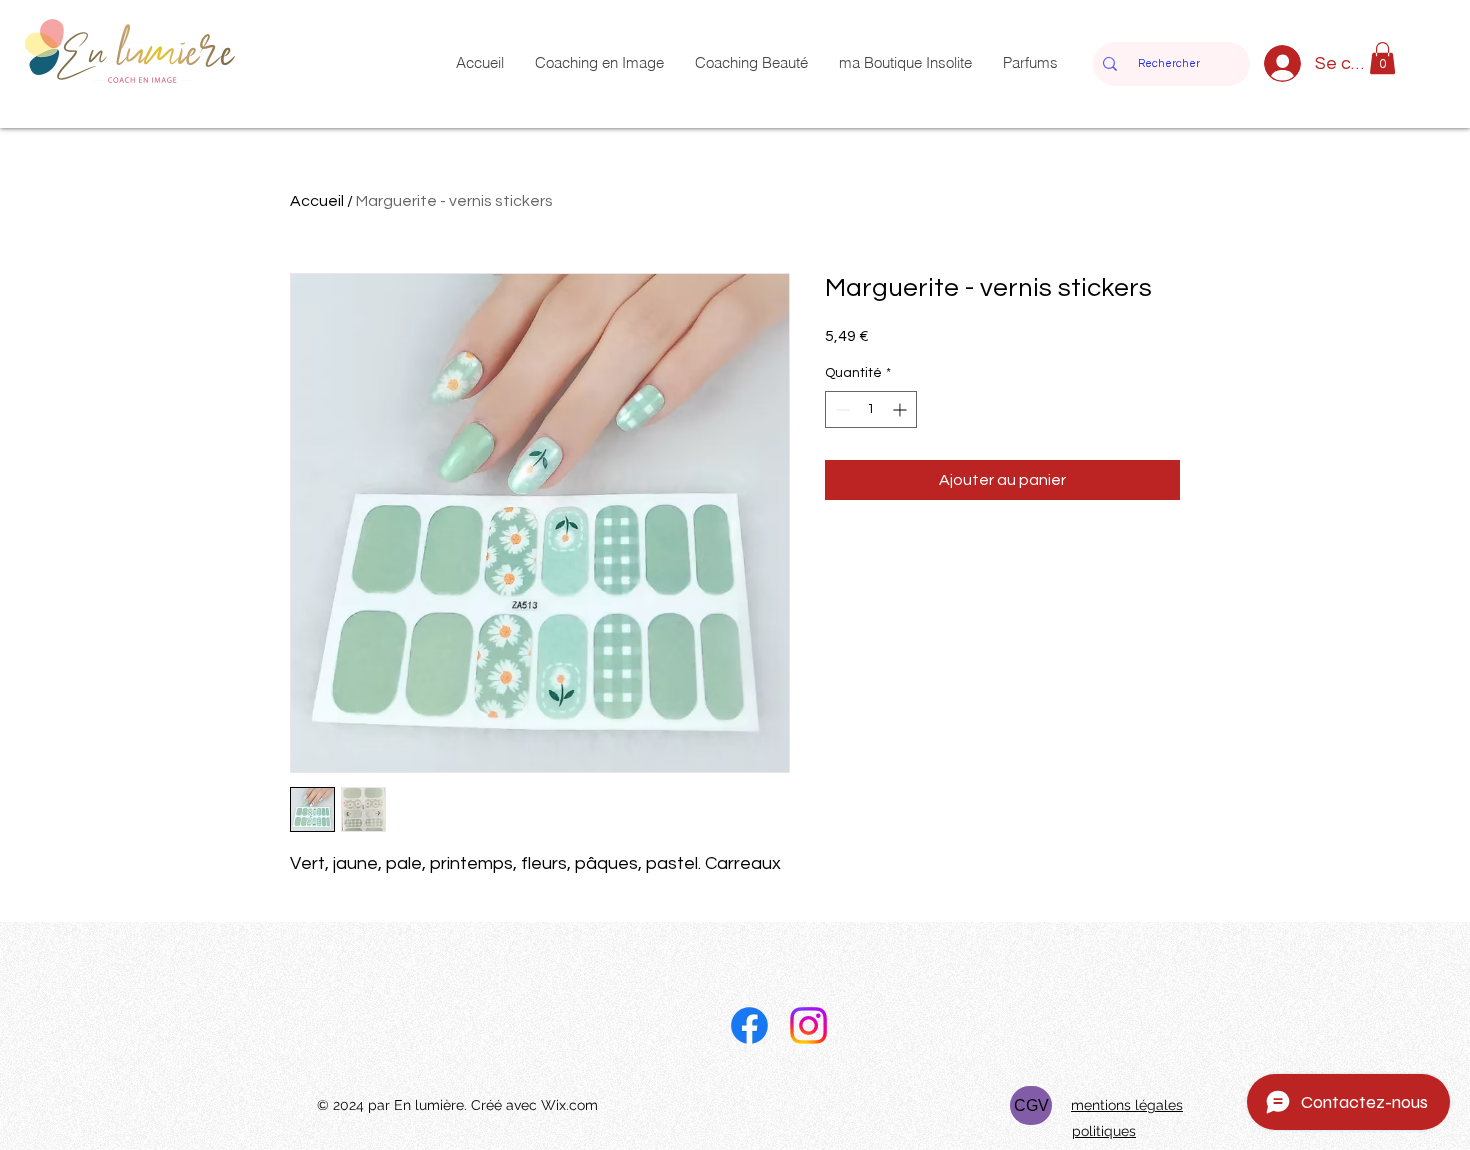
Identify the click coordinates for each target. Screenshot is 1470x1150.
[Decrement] (840, 409)
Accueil (317, 201)
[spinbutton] (871, 409)
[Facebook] (749, 1025)
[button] (1382, 58)
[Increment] (901, 409)
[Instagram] (808, 1025)
